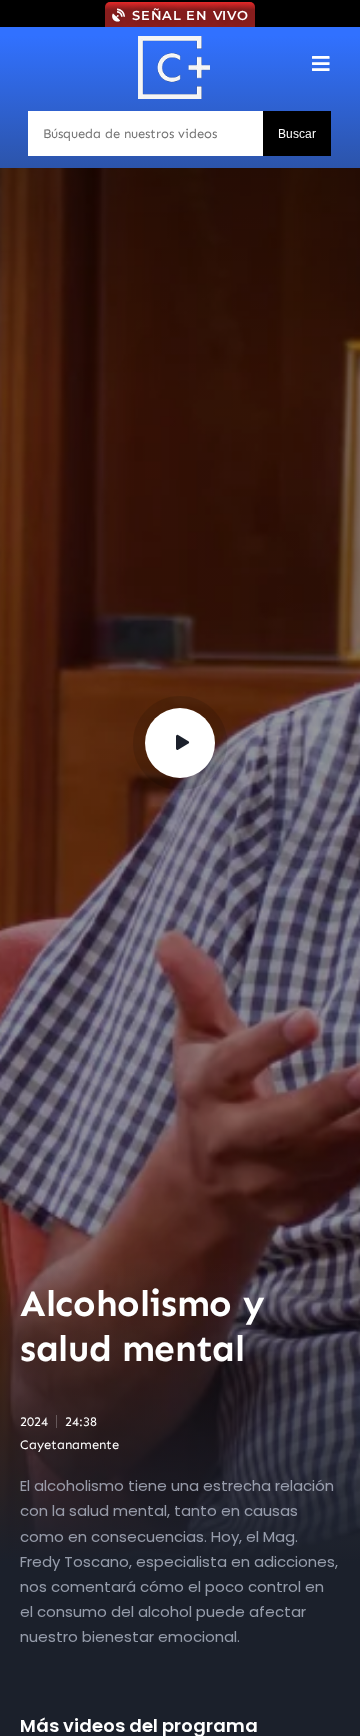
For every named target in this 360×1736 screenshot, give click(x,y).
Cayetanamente (69, 1444)
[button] (320, 63)
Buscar (297, 134)
